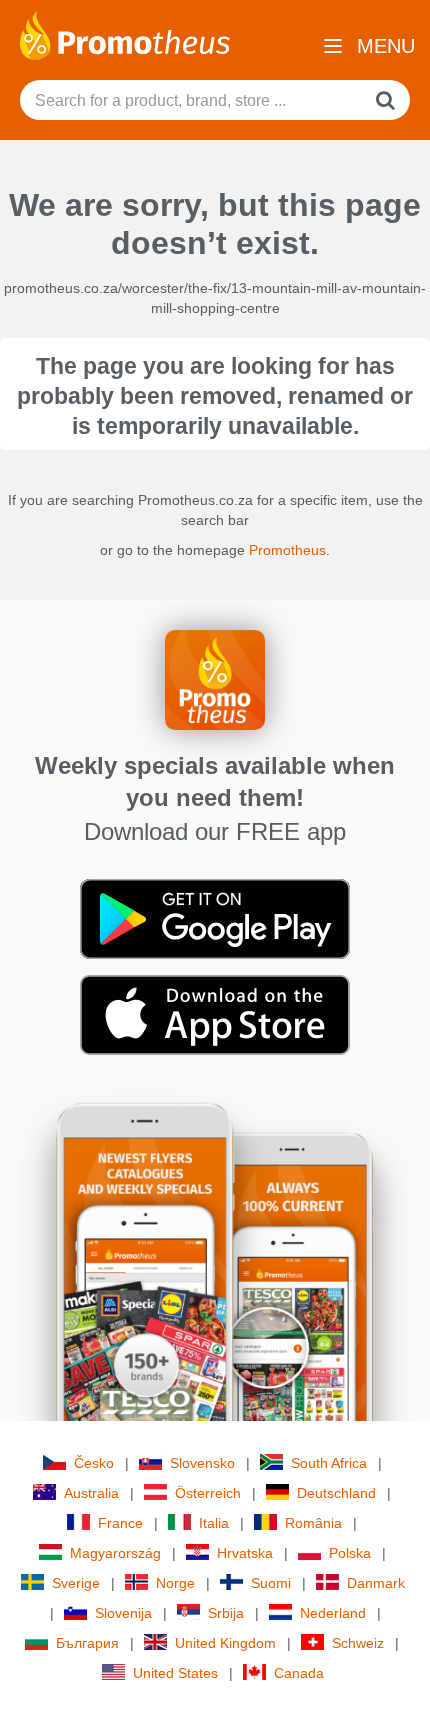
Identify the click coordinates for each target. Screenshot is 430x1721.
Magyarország (115, 1553)
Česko (94, 1463)
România (313, 1523)
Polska (350, 1553)
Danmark (376, 1583)
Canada (299, 1673)
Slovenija (123, 1613)
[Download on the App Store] (215, 1014)
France (120, 1523)
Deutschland (336, 1493)
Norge (175, 1583)
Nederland (333, 1613)
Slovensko (202, 1463)
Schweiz (358, 1643)
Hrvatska (245, 1553)
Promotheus (287, 550)
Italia (214, 1523)
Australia (91, 1493)
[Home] (125, 34)
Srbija (226, 1613)
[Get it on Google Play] (215, 918)
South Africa (329, 1463)
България (87, 1643)
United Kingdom (225, 1643)
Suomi (271, 1583)
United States (175, 1673)
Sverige (76, 1583)
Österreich (208, 1493)
